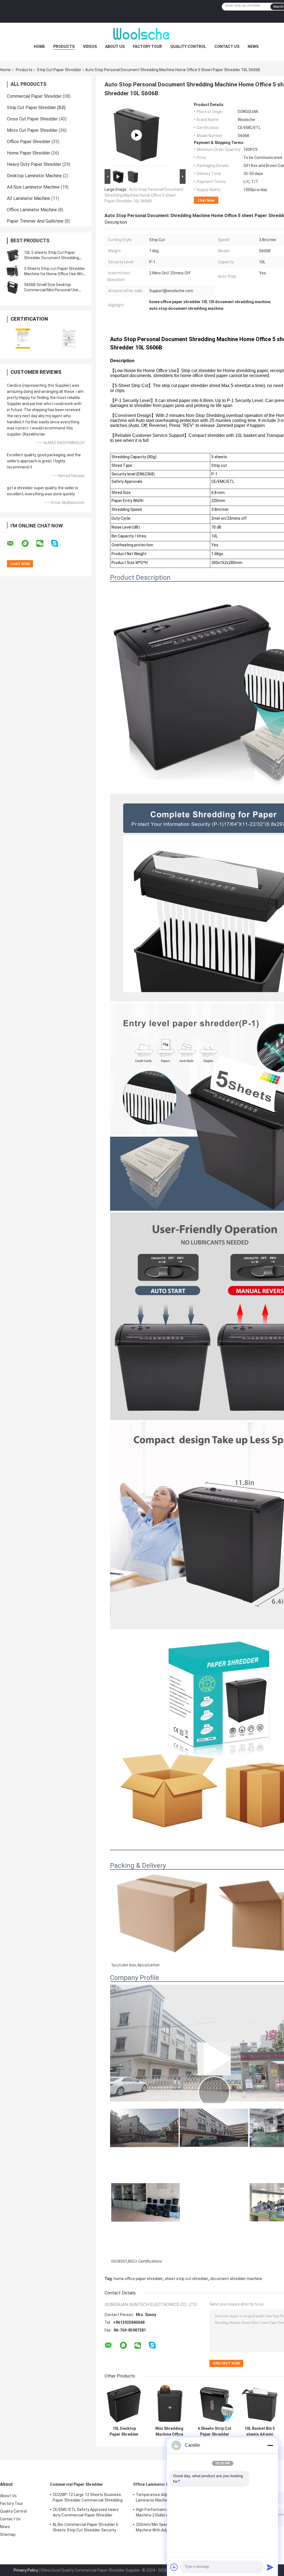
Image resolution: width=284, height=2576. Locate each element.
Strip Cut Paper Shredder (59, 70)
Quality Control (188, 47)
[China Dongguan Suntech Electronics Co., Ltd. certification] (23, 338)
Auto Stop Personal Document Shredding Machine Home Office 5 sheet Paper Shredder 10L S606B (144, 195)
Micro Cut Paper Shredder (32, 130)
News (253, 47)
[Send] (270, 2567)
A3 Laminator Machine (29, 198)
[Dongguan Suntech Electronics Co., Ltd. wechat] (43, 543)
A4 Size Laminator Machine (33, 187)
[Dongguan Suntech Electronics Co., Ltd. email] (14, 543)
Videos (90, 47)
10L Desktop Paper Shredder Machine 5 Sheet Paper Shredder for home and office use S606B (124, 2431)
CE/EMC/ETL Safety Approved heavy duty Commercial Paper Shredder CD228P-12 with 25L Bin (86, 2513)
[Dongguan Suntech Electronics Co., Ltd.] (142, 34)
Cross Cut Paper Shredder (32, 119)
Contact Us (227, 47)
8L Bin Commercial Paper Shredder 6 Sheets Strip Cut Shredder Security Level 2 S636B (85, 2528)
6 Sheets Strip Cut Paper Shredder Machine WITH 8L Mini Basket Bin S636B (215, 2431)
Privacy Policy (26, 2570)
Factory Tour (147, 47)
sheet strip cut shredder (187, 2279)
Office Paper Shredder (29, 142)
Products (64, 47)
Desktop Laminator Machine (34, 176)
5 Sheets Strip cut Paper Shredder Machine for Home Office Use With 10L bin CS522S (55, 274)
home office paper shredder (138, 2279)
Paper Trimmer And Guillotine (35, 221)
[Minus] (270, 2445)
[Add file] (174, 2567)
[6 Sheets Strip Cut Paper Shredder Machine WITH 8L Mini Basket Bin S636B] (215, 2404)
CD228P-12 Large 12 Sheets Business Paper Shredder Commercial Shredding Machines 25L (88, 2498)
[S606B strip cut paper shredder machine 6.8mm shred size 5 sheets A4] (136, 135)
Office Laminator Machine (32, 210)
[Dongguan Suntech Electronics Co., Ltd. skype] (58, 543)
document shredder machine (236, 2279)
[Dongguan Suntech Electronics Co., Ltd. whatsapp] (29, 543)
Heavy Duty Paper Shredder (34, 164)
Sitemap (8, 2534)
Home (39, 47)
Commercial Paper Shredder (34, 96)
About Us (115, 47)
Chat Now (206, 200)
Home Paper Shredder (29, 153)
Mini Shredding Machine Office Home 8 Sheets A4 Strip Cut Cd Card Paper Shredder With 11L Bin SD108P (169, 2431)
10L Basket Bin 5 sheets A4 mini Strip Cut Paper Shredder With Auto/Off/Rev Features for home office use (260, 2431)
